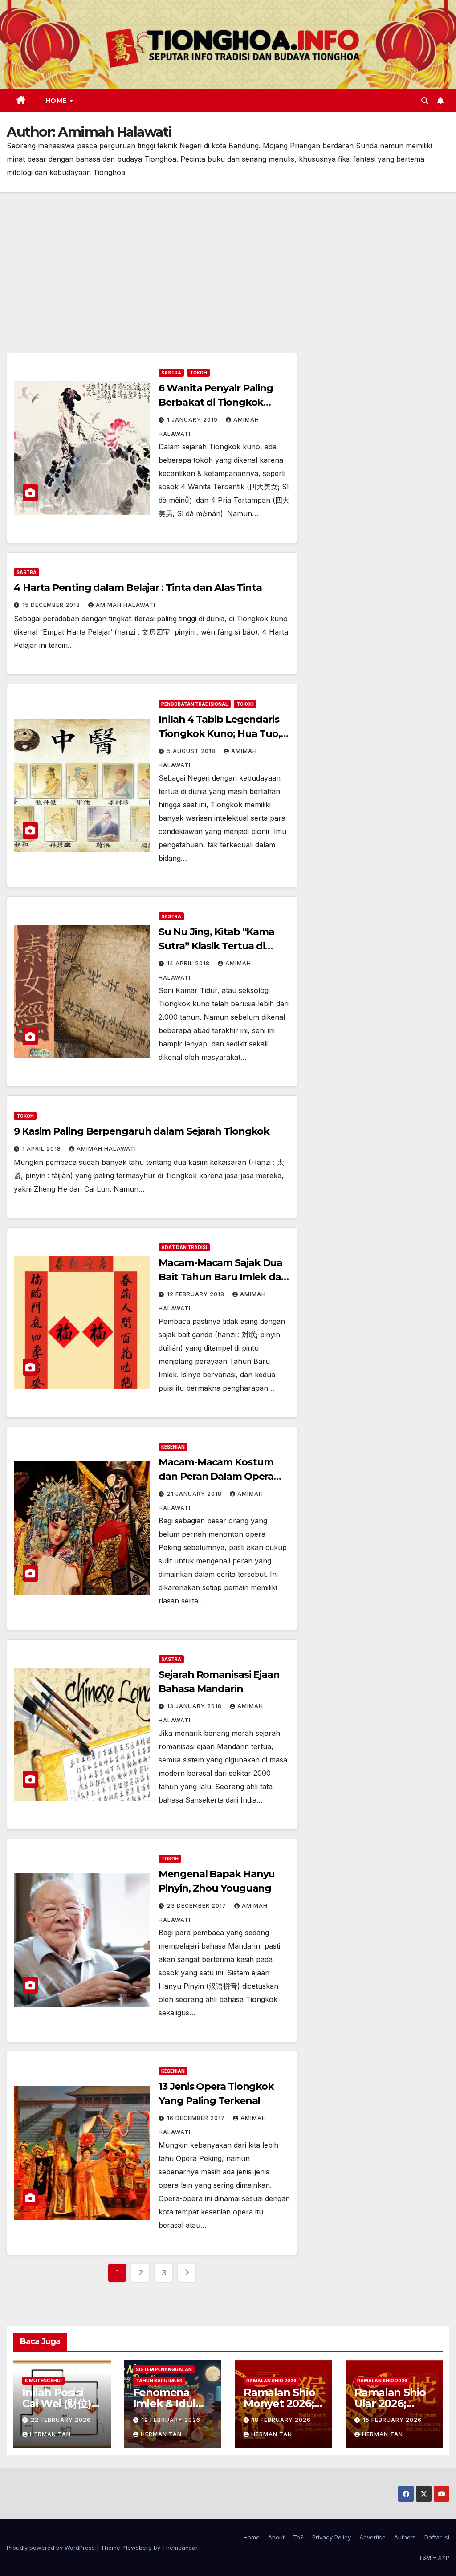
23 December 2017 (197, 1906)
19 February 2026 (171, 2420)
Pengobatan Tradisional (195, 704)
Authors (405, 2537)
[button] (425, 101)
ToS (298, 2537)
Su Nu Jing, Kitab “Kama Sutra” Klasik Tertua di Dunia (216, 946)
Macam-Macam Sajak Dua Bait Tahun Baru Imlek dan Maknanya (223, 1277)
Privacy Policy (332, 2537)
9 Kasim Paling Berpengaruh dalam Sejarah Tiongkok (142, 1131)
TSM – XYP (434, 2557)
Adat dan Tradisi (184, 1247)
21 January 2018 (195, 1494)
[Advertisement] (228, 259)
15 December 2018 (52, 605)
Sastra (171, 373)
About (276, 2537)
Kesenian (173, 1447)
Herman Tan (50, 2434)
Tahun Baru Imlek (159, 2381)
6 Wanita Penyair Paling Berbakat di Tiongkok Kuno (216, 402)
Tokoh (198, 373)
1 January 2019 (193, 420)
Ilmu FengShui (43, 2381)
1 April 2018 (43, 1149)
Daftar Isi (437, 2537)
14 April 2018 (189, 963)
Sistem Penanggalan (164, 2369)
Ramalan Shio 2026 (271, 2381)
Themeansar (180, 2548)
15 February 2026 (392, 2420)
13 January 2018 (195, 1706)
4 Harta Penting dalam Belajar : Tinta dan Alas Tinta (138, 588)
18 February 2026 (281, 2420)
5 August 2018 (192, 751)
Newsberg (138, 2548)
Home (57, 101)
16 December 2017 (197, 2118)
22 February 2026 (61, 2420)
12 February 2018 (197, 1294)
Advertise (373, 2537)
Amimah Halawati (126, 605)
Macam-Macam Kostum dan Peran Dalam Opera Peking (216, 1476)
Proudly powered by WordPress (52, 2548)
